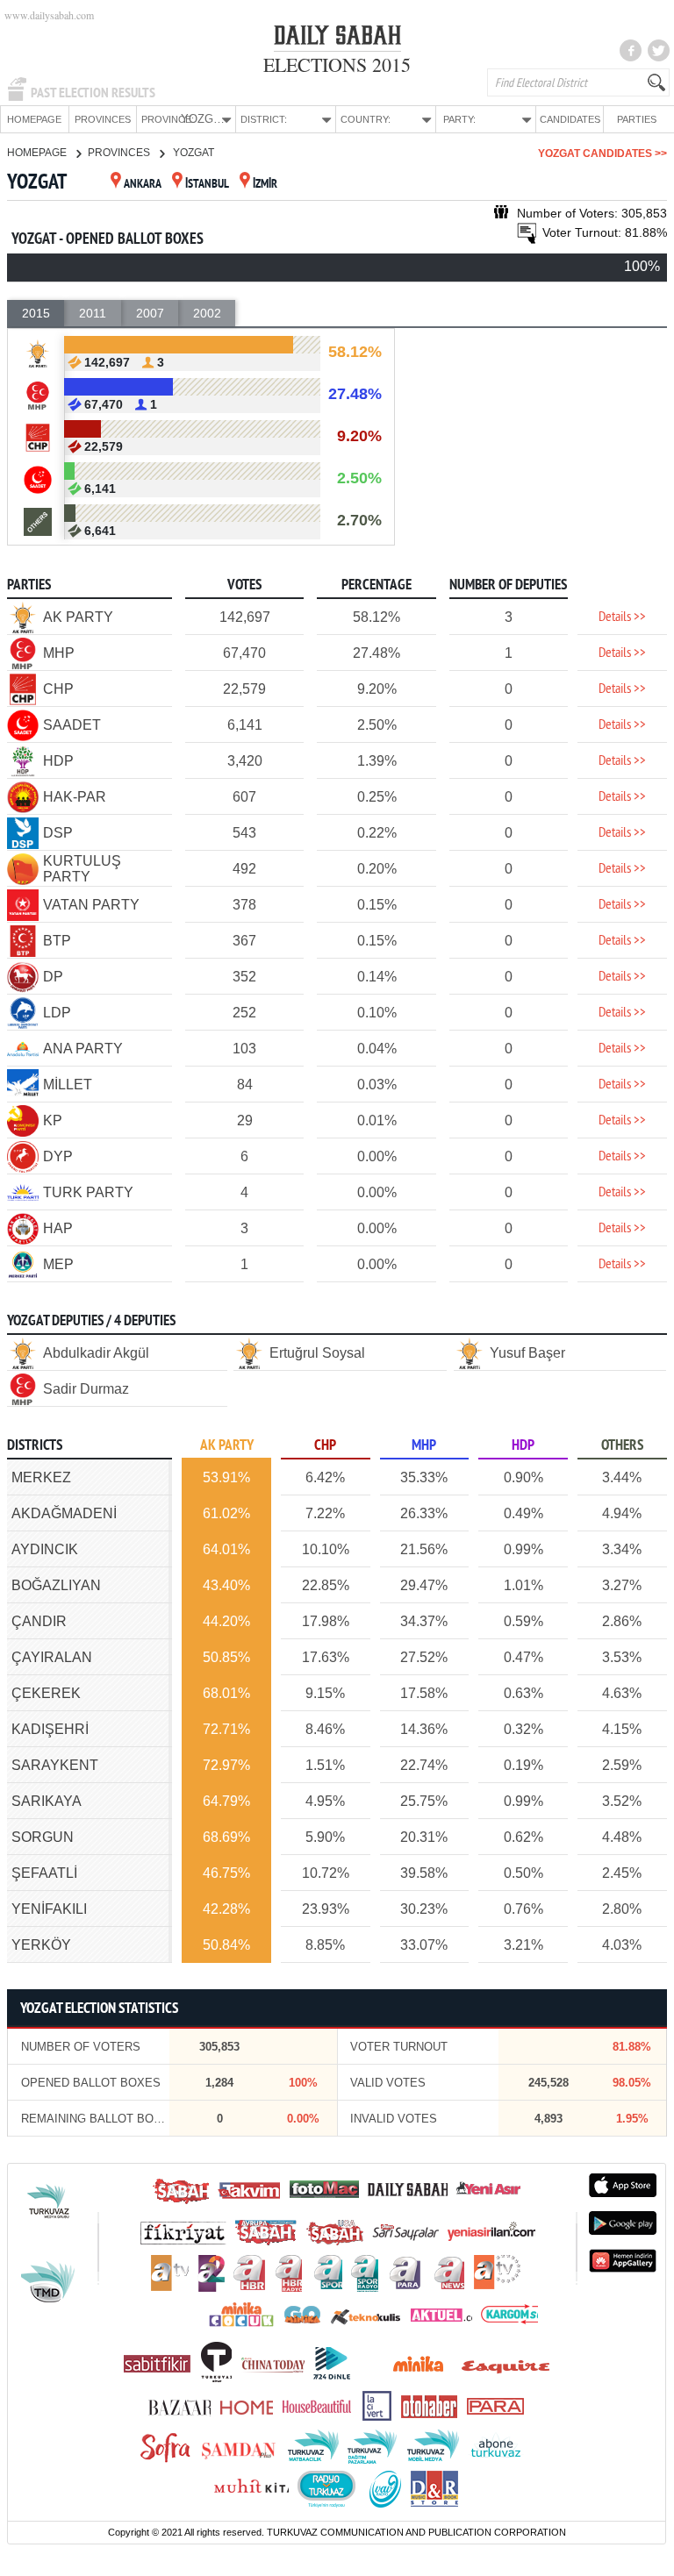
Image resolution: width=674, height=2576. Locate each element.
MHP (424, 1446)
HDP (523, 1446)
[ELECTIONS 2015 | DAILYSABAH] (337, 39)
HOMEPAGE (34, 119)
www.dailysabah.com (49, 15)
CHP (325, 1446)
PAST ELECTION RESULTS (93, 93)
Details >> (622, 617)
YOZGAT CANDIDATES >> (602, 153)
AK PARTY (227, 1446)
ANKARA (143, 185)
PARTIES (637, 119)
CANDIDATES (570, 119)
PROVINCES (103, 119)
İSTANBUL (207, 185)
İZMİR (265, 185)
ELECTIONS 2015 (337, 64)
